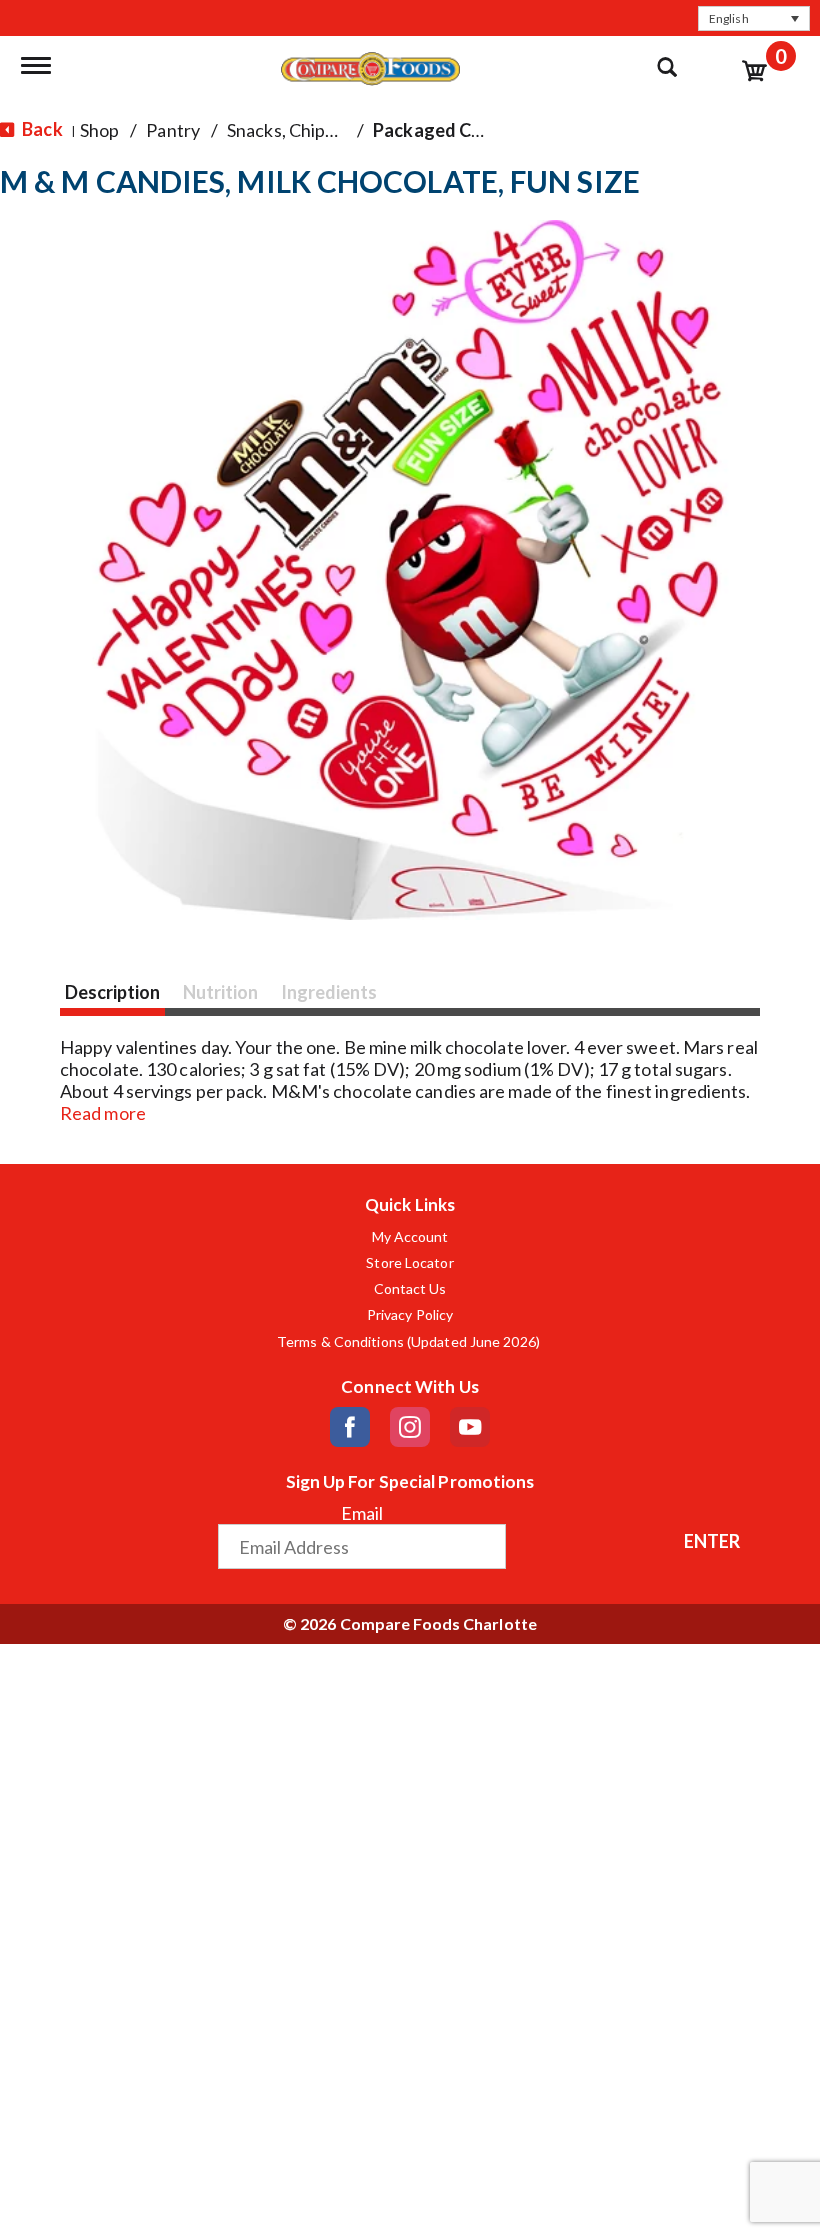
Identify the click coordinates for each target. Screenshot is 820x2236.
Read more (103, 1113)
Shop (99, 130)
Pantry (173, 130)
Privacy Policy (410, 1315)
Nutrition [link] (220, 992)
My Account (410, 1237)
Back (41, 129)
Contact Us (410, 1289)
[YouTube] (470, 1427)
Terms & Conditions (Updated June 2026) (410, 1342)
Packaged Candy (442, 130)
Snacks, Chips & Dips (308, 130)
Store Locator (409, 1263)
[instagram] (410, 1427)
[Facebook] (350, 1427)
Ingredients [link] (329, 992)
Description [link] (112, 992)
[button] (754, 18)
